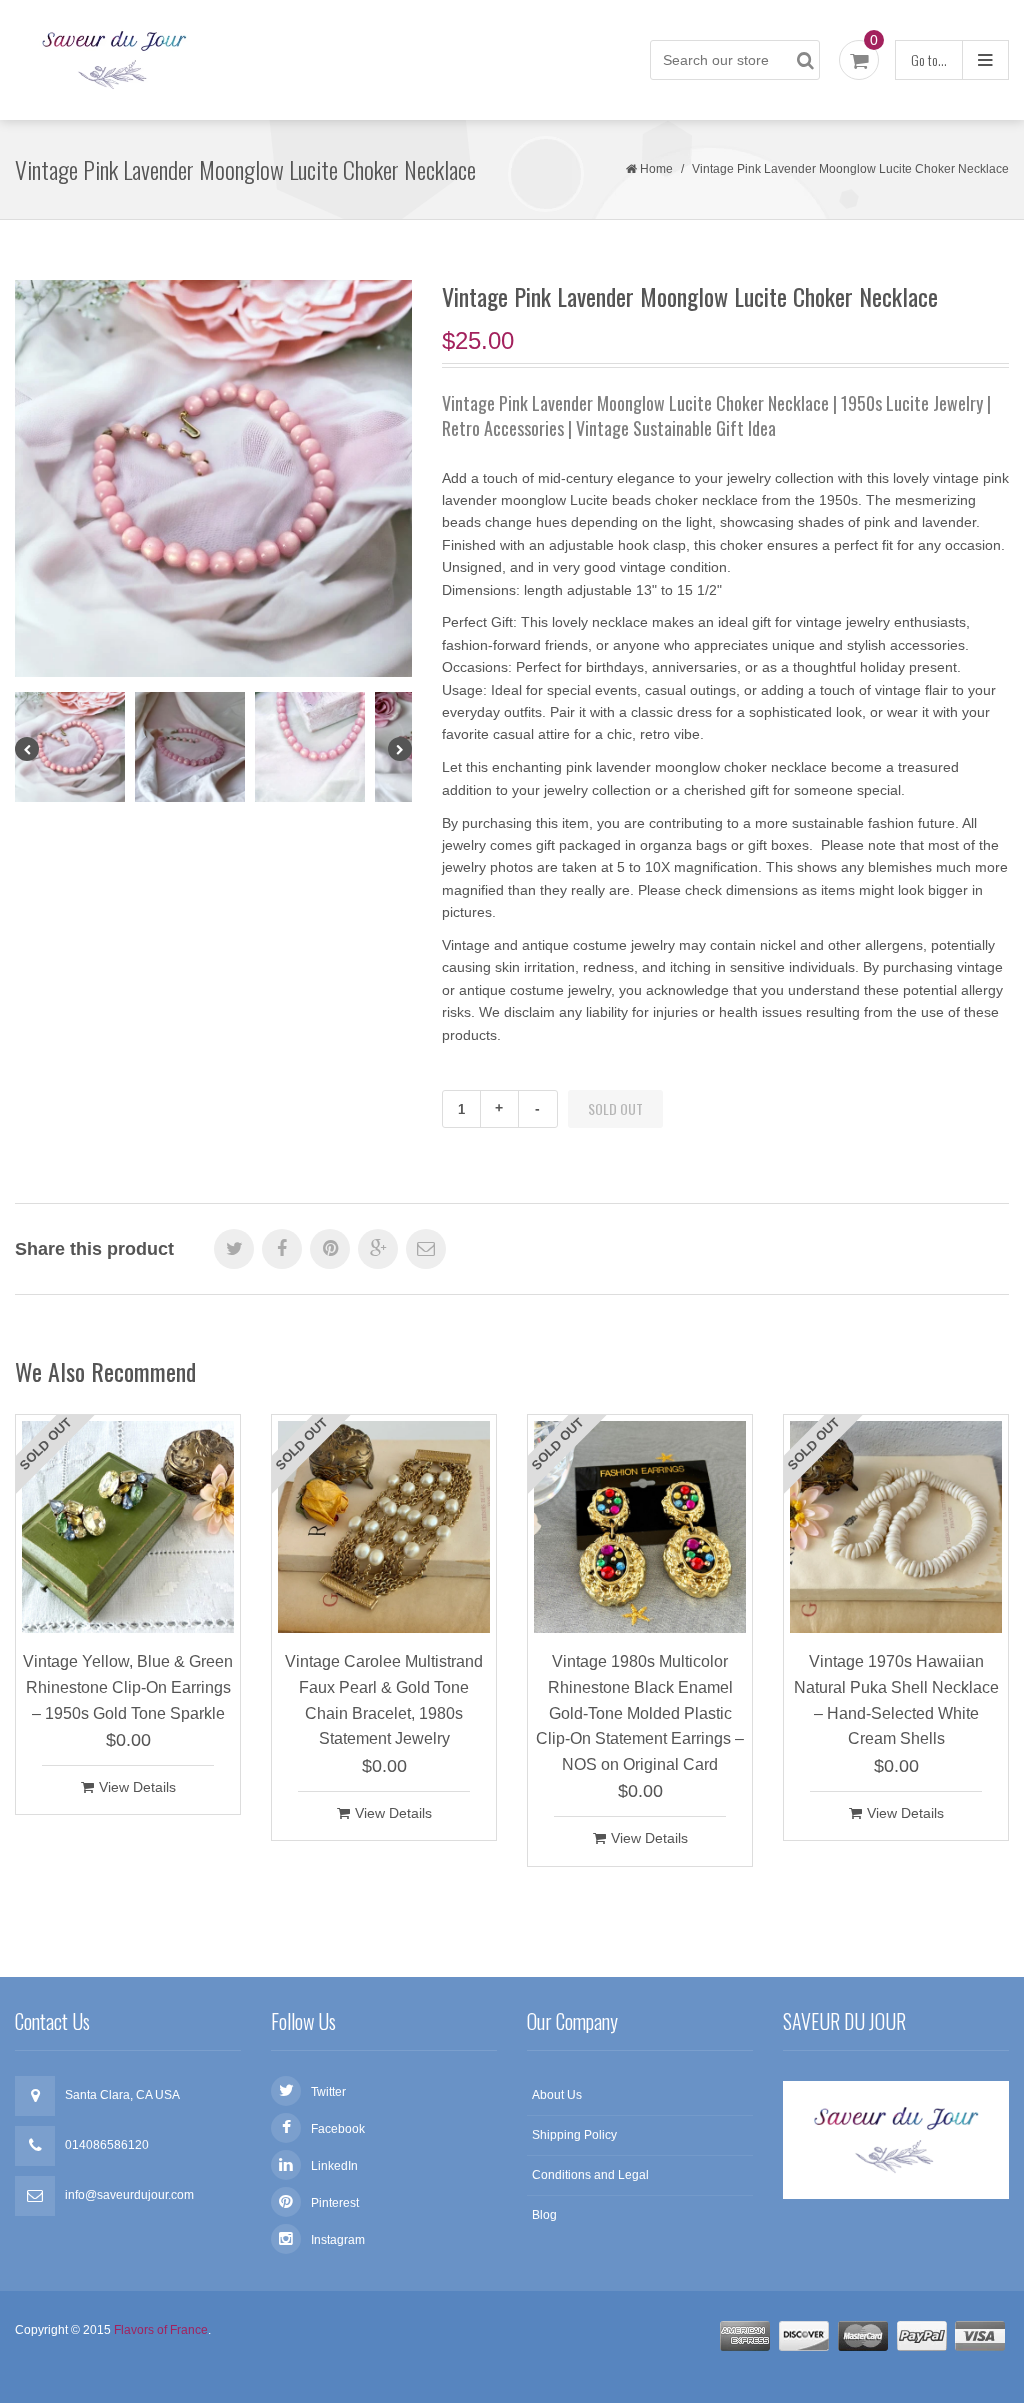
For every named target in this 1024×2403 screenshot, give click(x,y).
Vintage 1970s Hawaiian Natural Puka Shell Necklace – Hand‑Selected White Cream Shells (896, 1700)
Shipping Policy (574, 2135)
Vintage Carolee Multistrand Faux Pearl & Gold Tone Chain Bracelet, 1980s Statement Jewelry (384, 1700)
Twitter (328, 2092)
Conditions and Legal (590, 2175)
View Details (137, 1787)
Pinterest (335, 2203)
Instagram (338, 2240)
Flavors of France (161, 2330)
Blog (544, 2215)
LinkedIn (334, 2166)
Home (656, 169)
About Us (557, 2095)
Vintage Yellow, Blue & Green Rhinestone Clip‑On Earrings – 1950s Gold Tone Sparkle (128, 1687)
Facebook (338, 2129)
